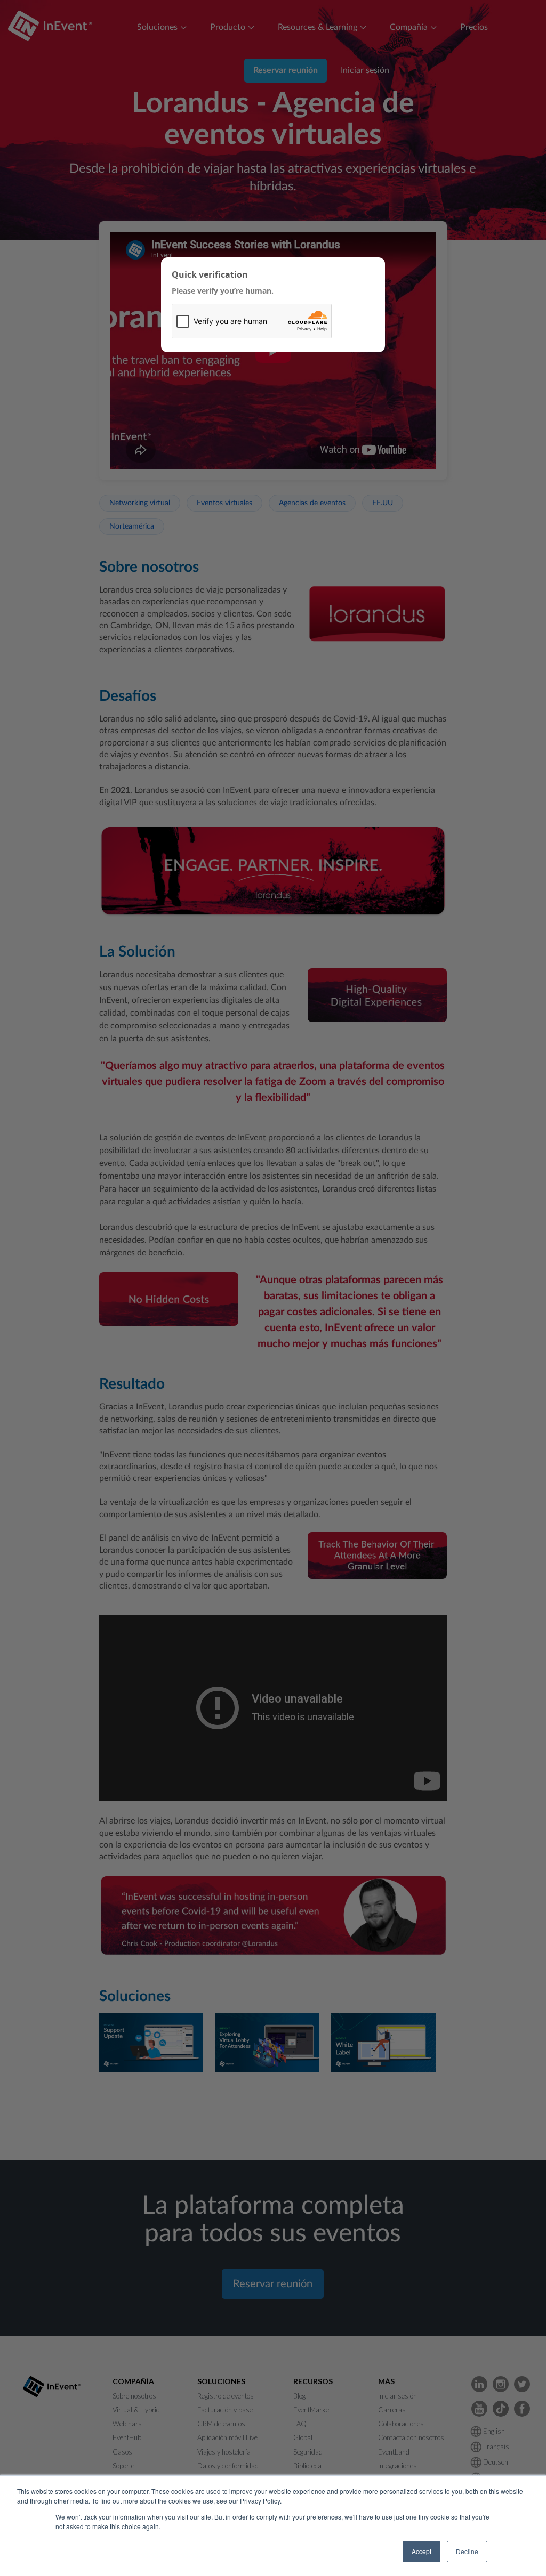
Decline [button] (467, 2551)
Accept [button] (421, 2551)
